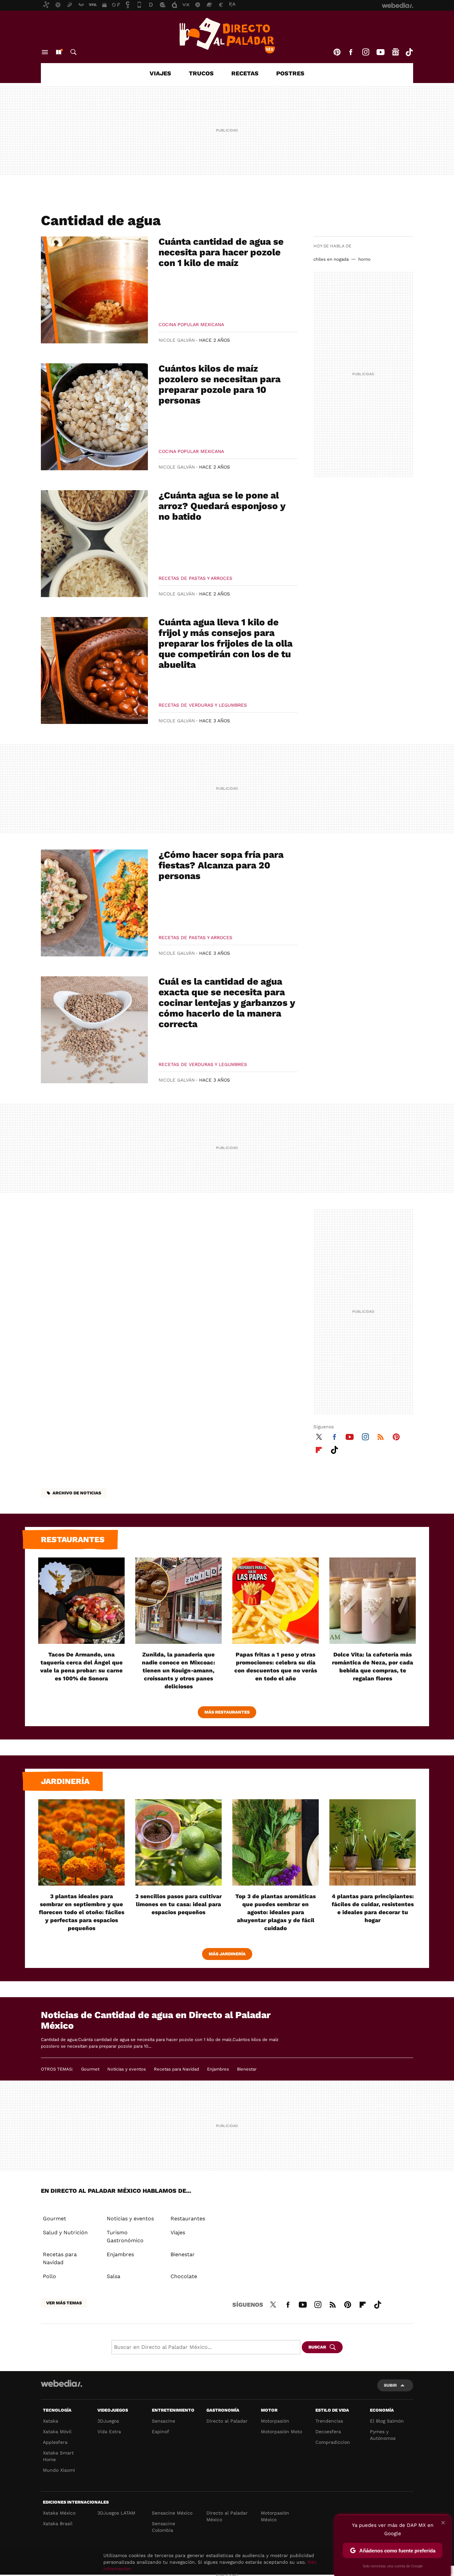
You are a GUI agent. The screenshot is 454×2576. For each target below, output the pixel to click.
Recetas (245, 73)
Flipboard (319, 1449)
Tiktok (409, 52)
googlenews (396, 52)
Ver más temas (64, 2303)
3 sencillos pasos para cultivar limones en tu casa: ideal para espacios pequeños (178, 1904)
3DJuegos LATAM (116, 2513)
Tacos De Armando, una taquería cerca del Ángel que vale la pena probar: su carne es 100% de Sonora (81, 1666)
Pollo (50, 2276)
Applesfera (55, 2442)
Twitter (319, 1436)
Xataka (51, 2421)
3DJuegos (108, 2421)
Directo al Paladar (227, 2421)
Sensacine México (172, 2513)
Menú (45, 52)
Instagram (366, 52)
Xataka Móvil (57, 2432)
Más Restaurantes (227, 1712)
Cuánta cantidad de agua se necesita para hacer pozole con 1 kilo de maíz (221, 252)
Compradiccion (333, 2442)
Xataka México (59, 2513)
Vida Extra (109, 2432)
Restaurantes (73, 1540)
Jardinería (65, 1781)
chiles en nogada (331, 259)
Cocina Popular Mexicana (191, 324)
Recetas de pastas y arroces (195, 578)
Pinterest (337, 52)
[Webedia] (61, 2383)
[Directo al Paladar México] (227, 36)
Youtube (381, 52)
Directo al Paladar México (227, 2516)
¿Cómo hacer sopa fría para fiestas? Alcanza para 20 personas (221, 865)
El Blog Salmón (387, 2421)
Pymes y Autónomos (383, 2435)
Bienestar (247, 2069)
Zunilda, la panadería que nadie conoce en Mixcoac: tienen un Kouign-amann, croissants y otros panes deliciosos (178, 1670)
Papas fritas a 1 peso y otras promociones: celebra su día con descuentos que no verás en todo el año (276, 1666)
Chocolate (184, 2276)
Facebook (351, 52)
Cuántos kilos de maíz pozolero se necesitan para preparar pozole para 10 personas (220, 384)
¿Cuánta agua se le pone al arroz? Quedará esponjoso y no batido (222, 506)
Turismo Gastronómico (125, 2236)
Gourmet (90, 2069)
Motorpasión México (275, 2516)
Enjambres (218, 2069)
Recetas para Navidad (176, 2069)
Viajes (160, 73)
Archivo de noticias (77, 1493)
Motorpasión (275, 2421)
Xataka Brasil (58, 2524)
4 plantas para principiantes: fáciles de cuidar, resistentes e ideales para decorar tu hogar (373, 1908)
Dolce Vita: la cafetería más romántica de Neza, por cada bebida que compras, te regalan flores (373, 1666)
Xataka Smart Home (58, 2456)
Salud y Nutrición (65, 2232)
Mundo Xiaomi (59, 2470)
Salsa (113, 2276)
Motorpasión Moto (282, 2432)
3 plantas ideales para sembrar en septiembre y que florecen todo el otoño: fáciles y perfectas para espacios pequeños (82, 1912)
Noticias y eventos (127, 2069)
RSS (381, 1436)
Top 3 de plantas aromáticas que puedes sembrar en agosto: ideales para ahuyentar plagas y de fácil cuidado (276, 1912)
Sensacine (164, 2421)
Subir (390, 2385)
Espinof (161, 2432)
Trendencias (329, 2421)
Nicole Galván (177, 340)
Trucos (201, 73)
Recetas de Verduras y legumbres (203, 705)
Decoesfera (328, 2432)
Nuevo (58, 52)
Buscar (73, 52)
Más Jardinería (227, 1954)
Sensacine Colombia (164, 2527)
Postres (290, 73)
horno (364, 259)
